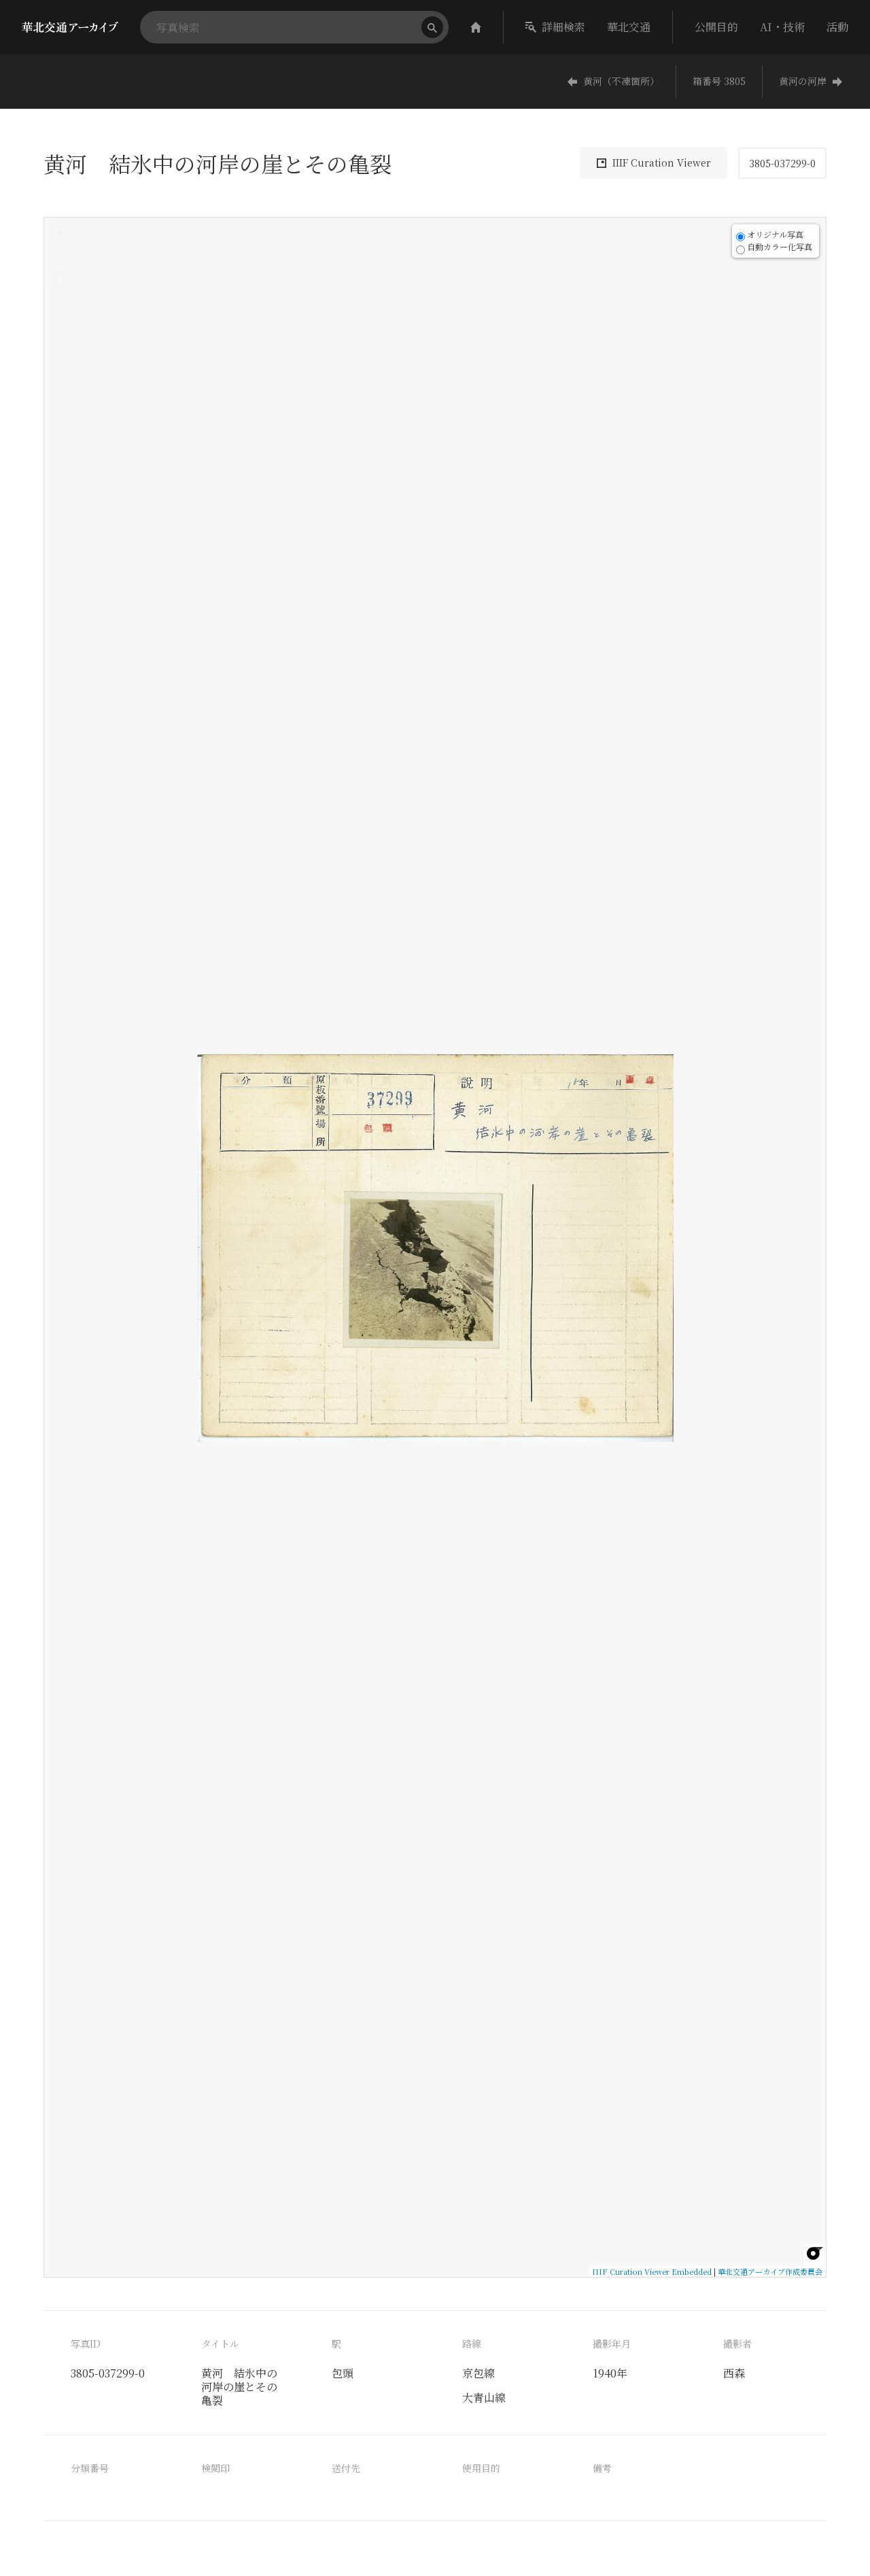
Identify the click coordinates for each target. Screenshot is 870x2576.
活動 (837, 27)
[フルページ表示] (60, 275)
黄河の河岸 (803, 81)
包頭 (343, 2373)
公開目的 (716, 27)
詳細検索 (563, 27)
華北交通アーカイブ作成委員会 (770, 2271)
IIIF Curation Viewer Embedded (652, 2271)
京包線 (478, 2373)
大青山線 (484, 2398)
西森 (734, 2373)
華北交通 (629, 27)
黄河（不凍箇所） (621, 81)
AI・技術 (782, 27)
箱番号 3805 (719, 81)
